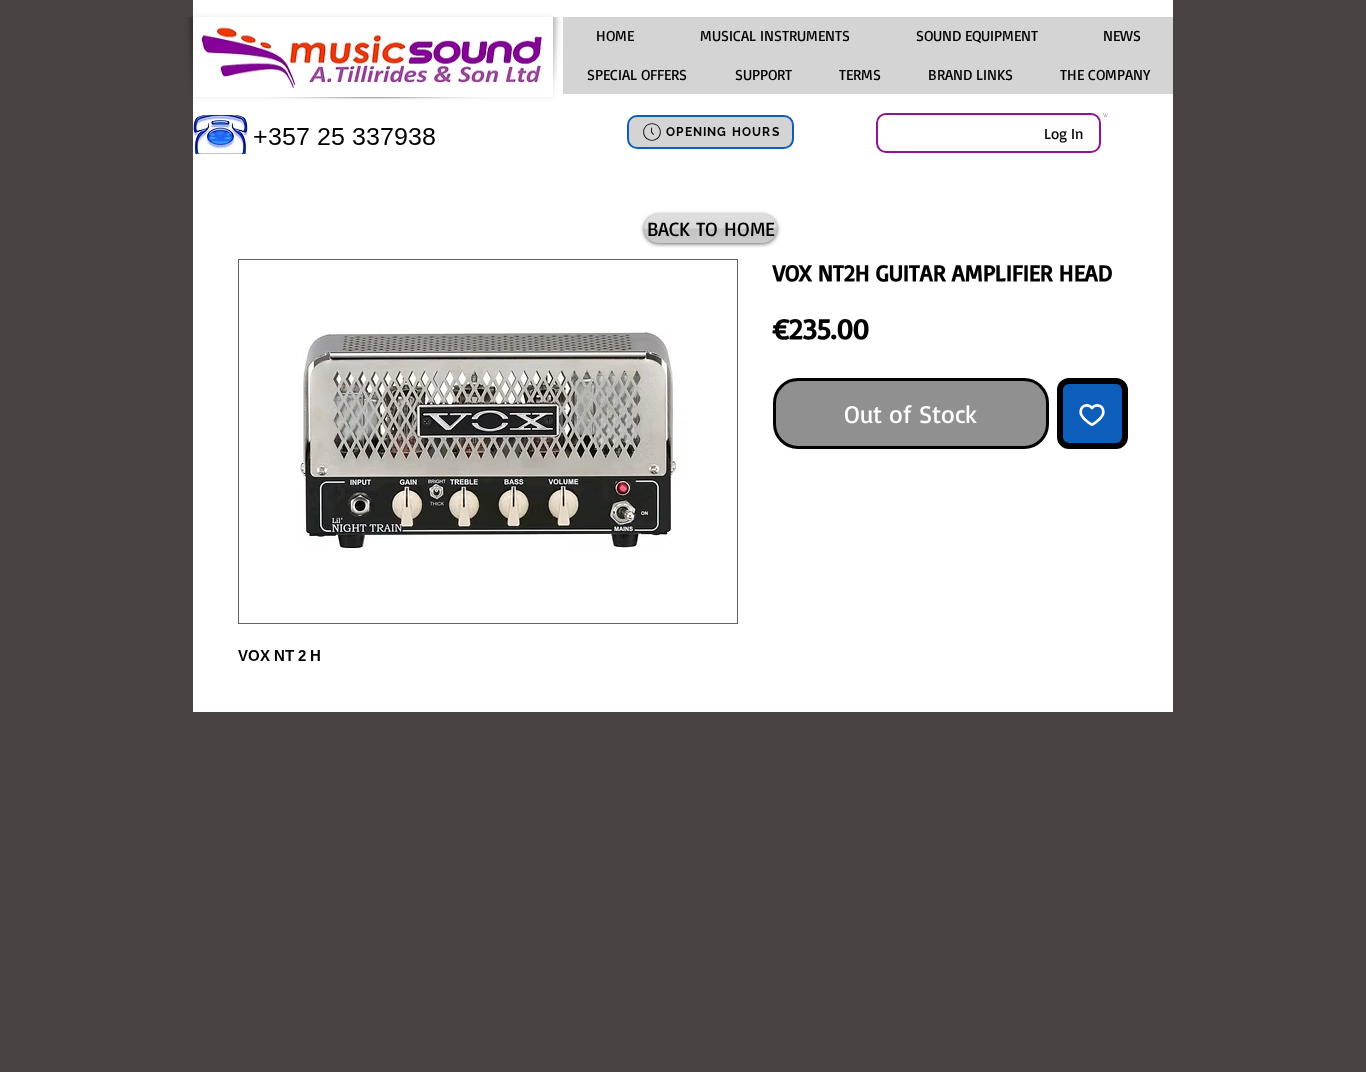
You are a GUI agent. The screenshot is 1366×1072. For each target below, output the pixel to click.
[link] (1105, 115)
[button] (774, 36)
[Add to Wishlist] (1093, 414)
